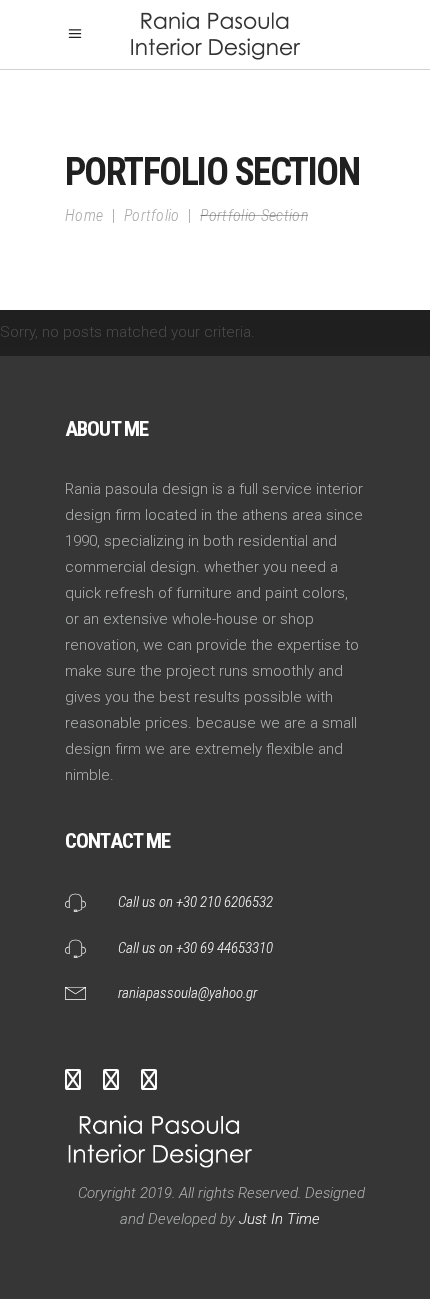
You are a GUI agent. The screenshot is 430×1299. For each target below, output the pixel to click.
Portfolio (152, 215)
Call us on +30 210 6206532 (195, 902)
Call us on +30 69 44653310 (195, 948)
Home (84, 215)
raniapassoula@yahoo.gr (187, 993)
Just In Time (277, 1219)
